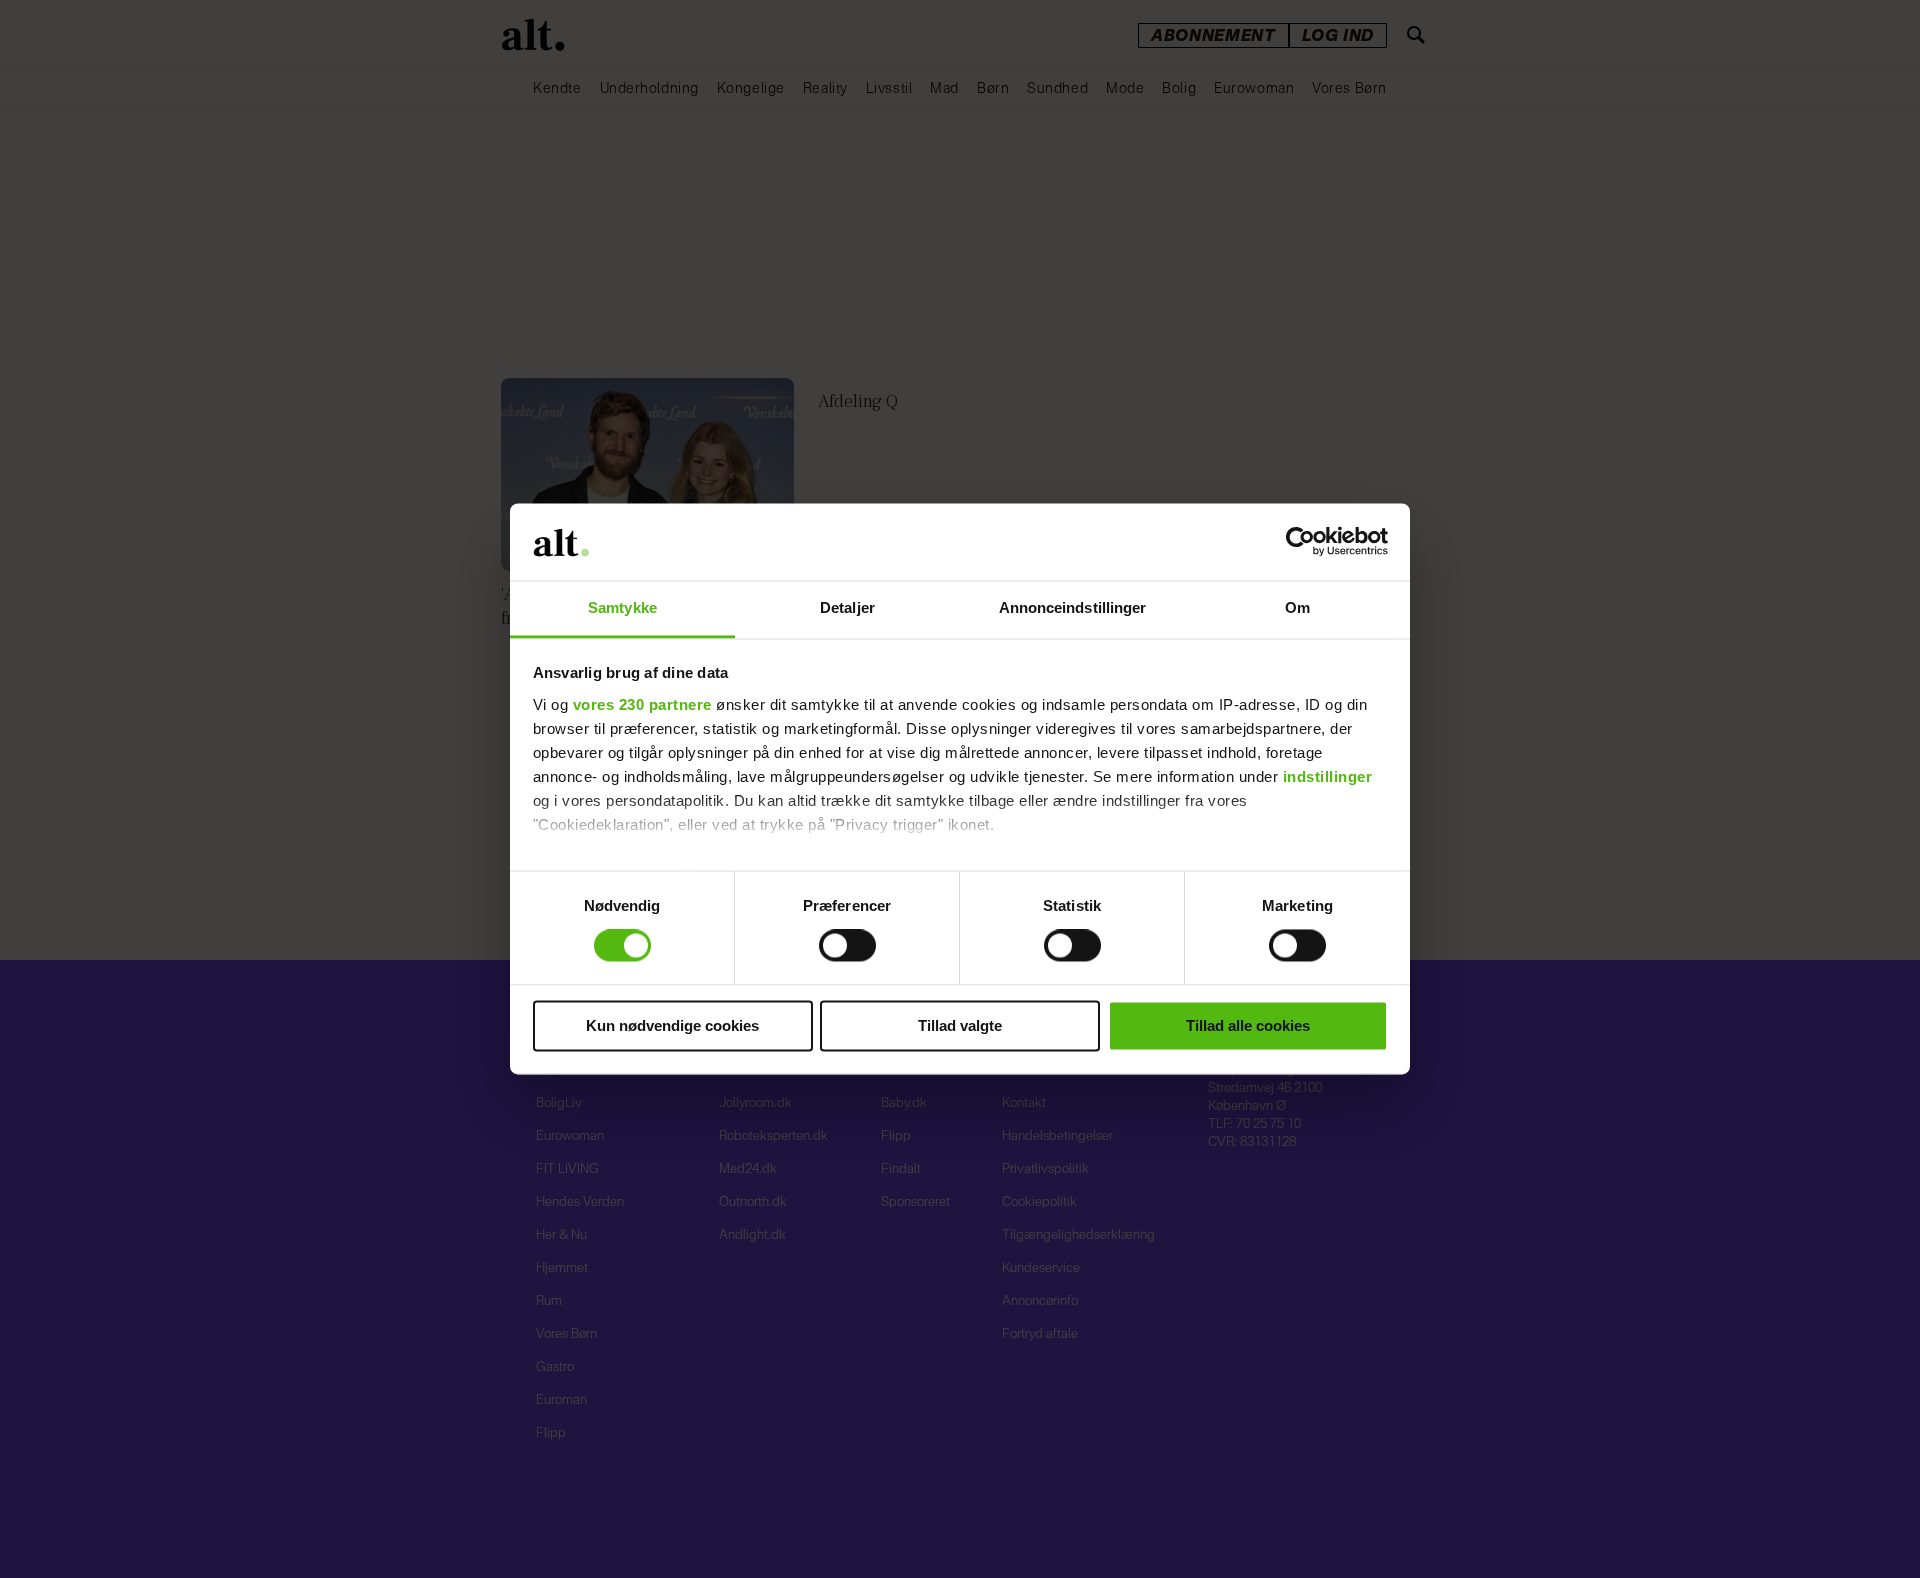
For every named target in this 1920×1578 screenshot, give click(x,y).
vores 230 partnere (642, 704)
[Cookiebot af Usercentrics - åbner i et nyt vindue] (1300, 542)
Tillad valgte (960, 1025)
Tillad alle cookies (1248, 1025)
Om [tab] (1297, 607)
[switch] (847, 946)
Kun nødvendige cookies (672, 1025)
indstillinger (1328, 776)
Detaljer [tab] (847, 607)
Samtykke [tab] (622, 607)
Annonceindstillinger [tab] (1073, 607)
